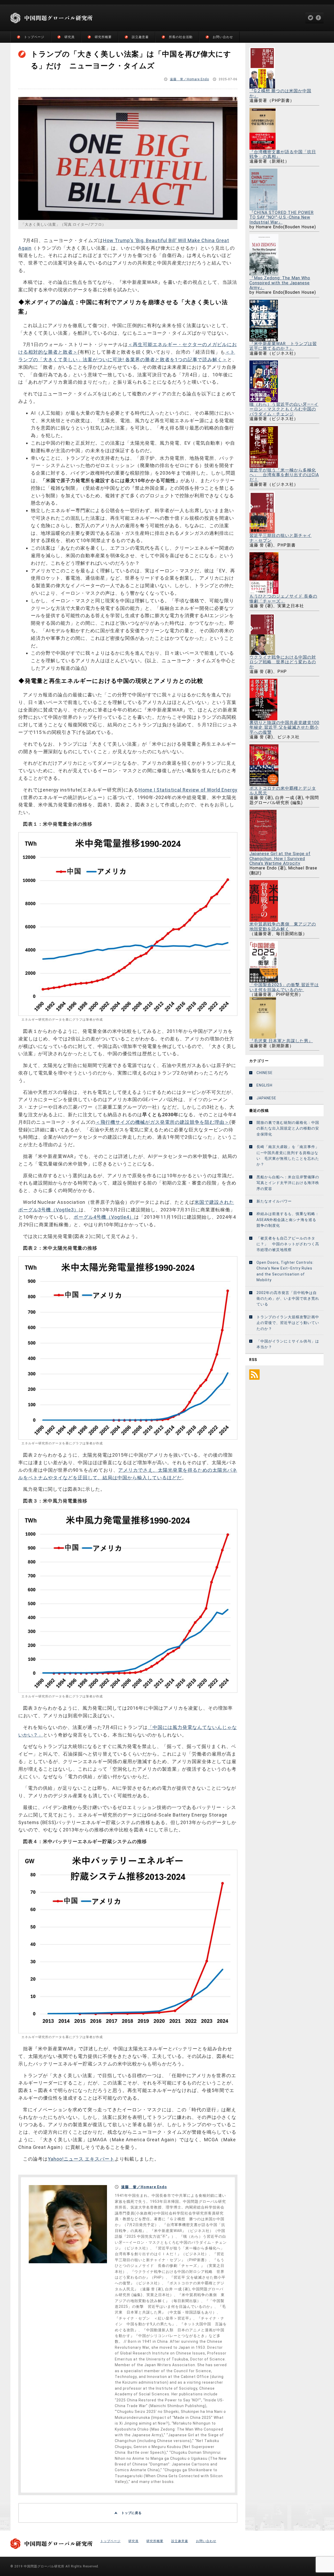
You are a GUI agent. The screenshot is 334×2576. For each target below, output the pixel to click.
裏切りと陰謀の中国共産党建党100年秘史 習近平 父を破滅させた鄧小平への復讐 (284, 727)
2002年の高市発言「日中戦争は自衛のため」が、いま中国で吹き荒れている (288, 1299)
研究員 (70, 37)
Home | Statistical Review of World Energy (188, 790)
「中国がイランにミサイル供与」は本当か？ (288, 1344)
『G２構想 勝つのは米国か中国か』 (280, 93)
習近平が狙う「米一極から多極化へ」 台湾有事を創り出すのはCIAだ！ (284, 475)
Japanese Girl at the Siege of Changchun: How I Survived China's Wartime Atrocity (280, 858)
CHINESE (265, 1073)
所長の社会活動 (181, 37)
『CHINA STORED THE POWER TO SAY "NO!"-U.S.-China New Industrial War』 (282, 217)
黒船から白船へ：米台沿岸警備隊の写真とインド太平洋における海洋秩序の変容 (288, 1183)
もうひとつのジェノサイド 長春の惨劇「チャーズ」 (283, 599)
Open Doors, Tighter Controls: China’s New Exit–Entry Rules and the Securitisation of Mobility (285, 1271)
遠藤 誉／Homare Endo (189, 79)
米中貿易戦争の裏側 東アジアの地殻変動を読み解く (283, 926)
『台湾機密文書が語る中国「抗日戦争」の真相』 (283, 154)
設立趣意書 (140, 37)
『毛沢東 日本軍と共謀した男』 (281, 1041)
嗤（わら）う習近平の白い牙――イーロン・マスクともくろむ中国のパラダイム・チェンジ (284, 409)
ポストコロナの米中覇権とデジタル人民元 (283, 791)
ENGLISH (264, 1085)
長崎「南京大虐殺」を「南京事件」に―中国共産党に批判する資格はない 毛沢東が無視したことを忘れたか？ (288, 1155)
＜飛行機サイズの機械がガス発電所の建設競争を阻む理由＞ (162, 1122)
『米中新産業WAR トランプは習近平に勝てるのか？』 (283, 346)
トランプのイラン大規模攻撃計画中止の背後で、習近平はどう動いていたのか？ (288, 1323)
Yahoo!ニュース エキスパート (81, 2159)
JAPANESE (266, 1098)
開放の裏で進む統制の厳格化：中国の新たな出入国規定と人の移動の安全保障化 (288, 1128)
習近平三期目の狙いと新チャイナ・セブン (281, 538)
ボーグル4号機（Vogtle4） (104, 1217)
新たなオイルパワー (274, 1201)
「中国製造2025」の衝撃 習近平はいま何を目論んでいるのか (284, 987)
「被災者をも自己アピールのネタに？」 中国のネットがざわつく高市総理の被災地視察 (288, 1244)
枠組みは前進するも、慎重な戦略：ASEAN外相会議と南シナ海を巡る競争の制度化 (288, 1220)
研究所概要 (103, 37)
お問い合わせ (223, 37)
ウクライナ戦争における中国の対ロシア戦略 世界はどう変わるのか (283, 662)
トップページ (34, 37)
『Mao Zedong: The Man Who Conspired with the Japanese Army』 (280, 283)
